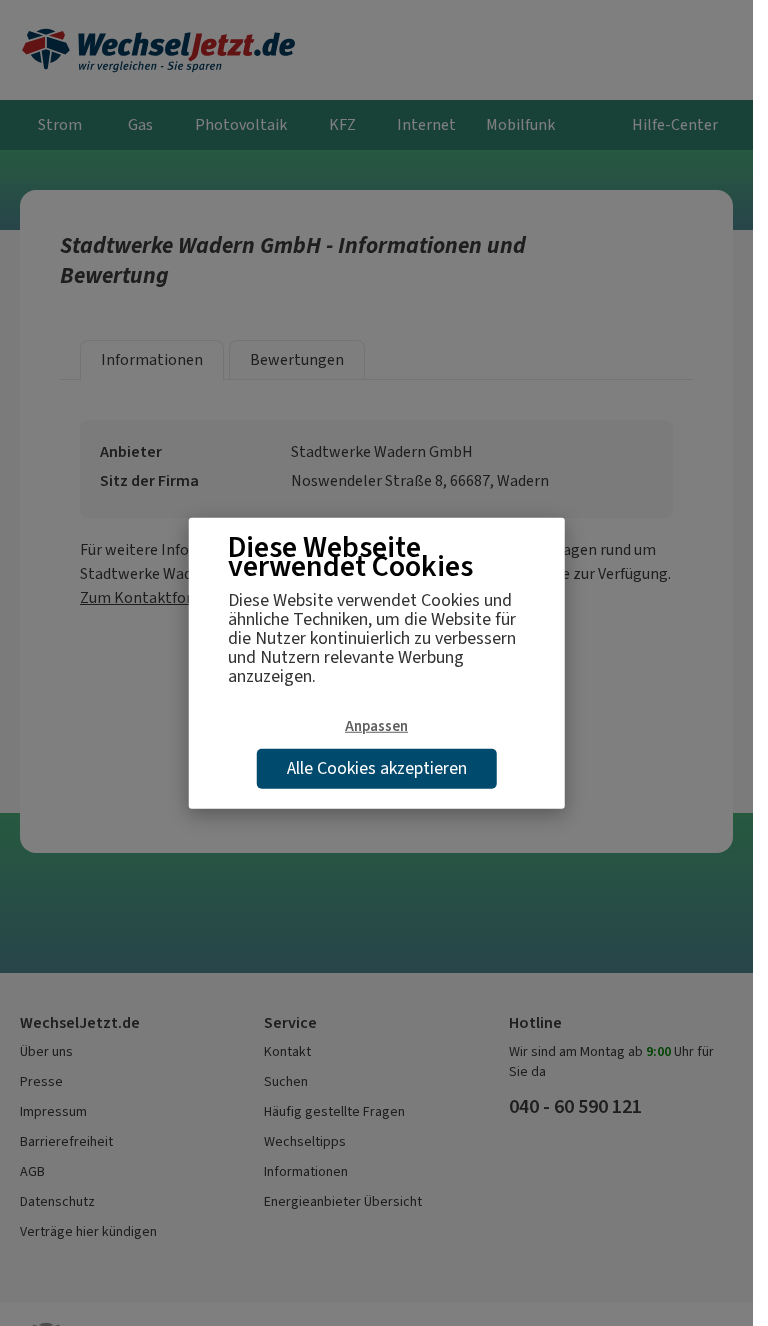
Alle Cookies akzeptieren (377, 767)
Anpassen (376, 726)
